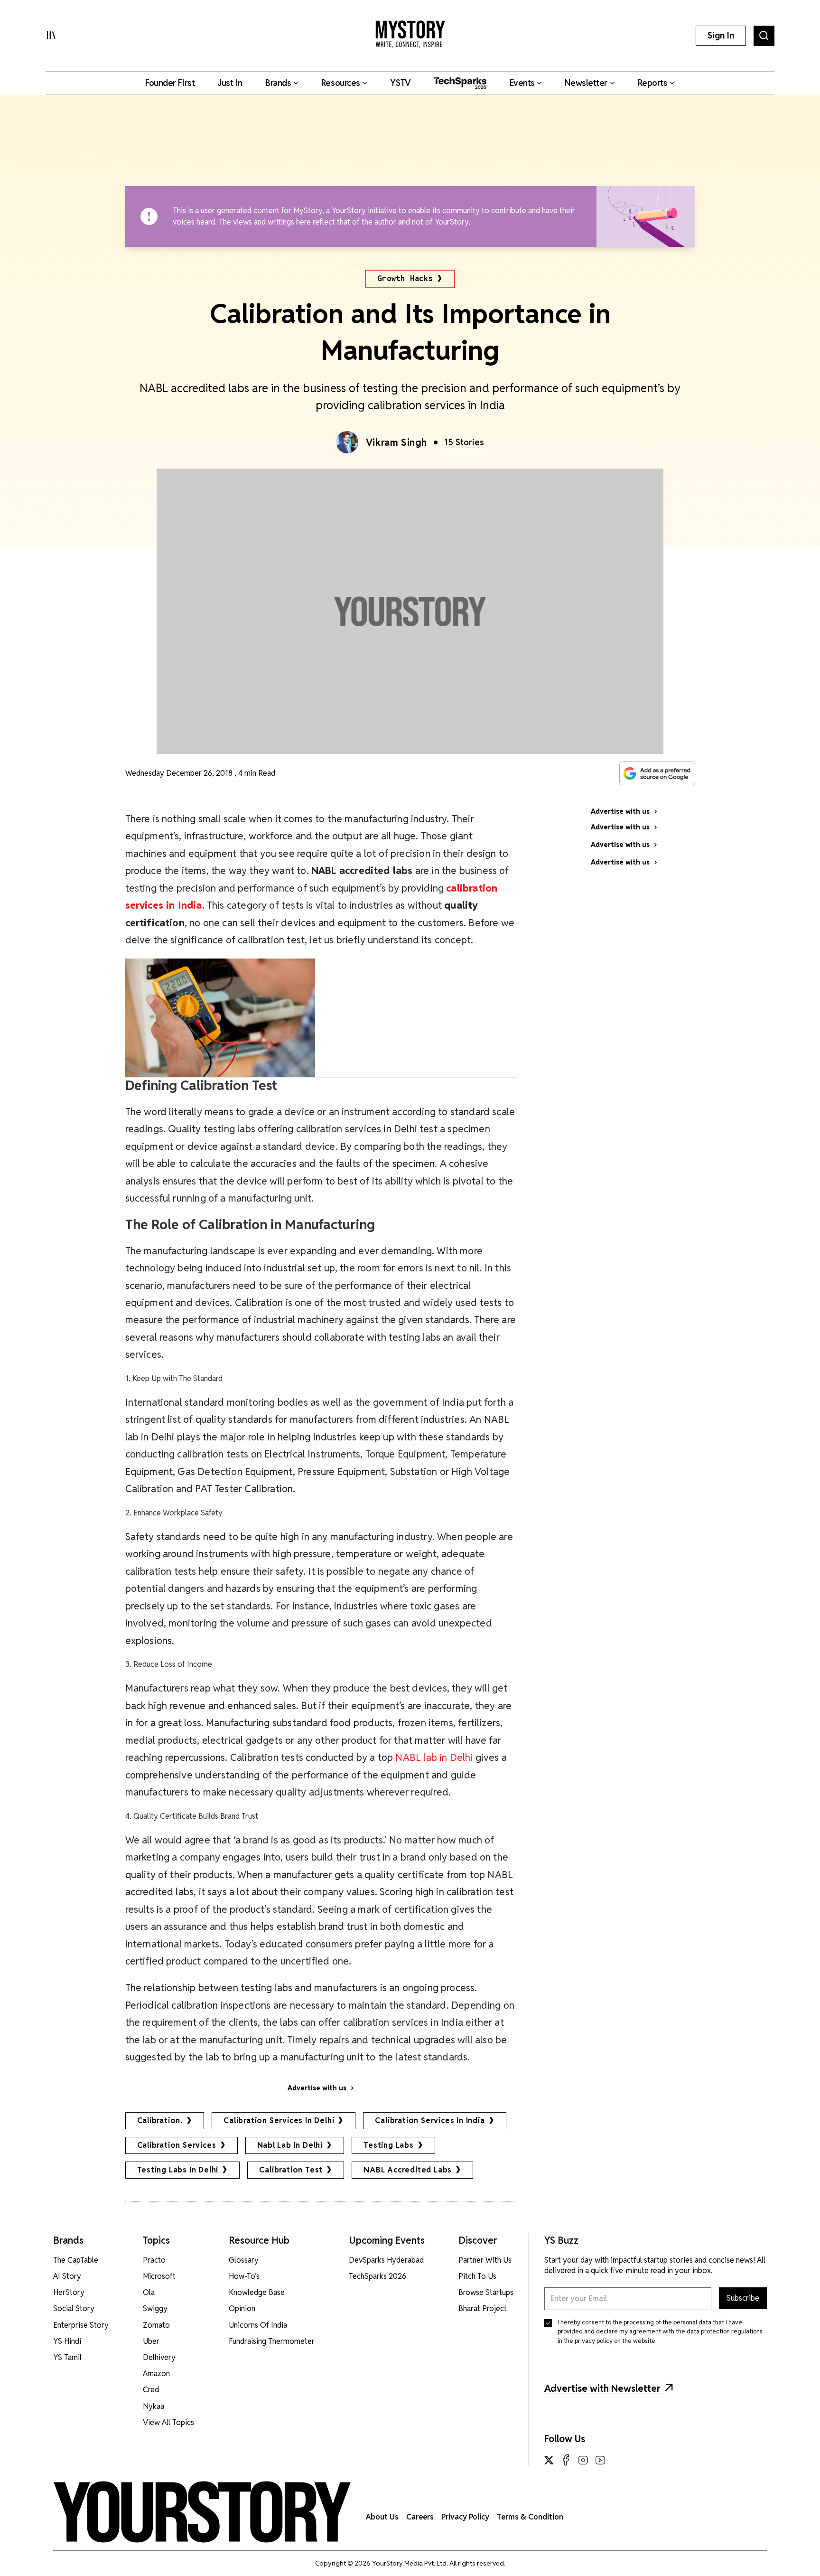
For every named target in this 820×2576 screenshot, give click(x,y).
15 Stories (464, 442)
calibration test (291, 2170)
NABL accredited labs (408, 2170)
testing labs (389, 2145)
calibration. (160, 2120)
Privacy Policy (465, 2517)
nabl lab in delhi (290, 2145)
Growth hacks (405, 278)
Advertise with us (317, 2088)
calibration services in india (430, 2120)
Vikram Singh (396, 442)
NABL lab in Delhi (434, 1757)
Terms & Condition (530, 2517)
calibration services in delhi (279, 2120)
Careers (420, 2517)
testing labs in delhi (178, 2170)
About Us (382, 2517)
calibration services (177, 2145)
